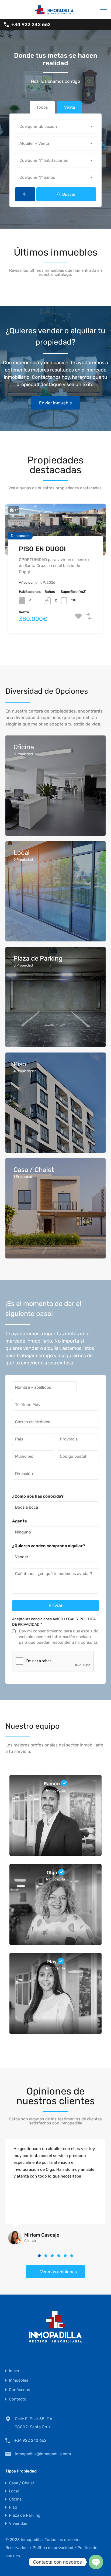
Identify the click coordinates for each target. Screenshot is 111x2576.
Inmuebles (19, 2380)
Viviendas (18, 2523)
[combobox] (55, 126)
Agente (20, 1521)
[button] (39, 2256)
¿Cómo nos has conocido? (38, 1496)
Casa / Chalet (22, 2483)
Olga (52, 1873)
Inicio (14, 2371)
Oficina (15, 2499)
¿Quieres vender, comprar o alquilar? (49, 1546)
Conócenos (20, 2390)
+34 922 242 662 (31, 25)
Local (14, 2491)
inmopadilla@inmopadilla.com (43, 2454)
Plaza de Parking (25, 2515)
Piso (13, 2507)
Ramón (52, 1784)
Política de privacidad (53, 2548)
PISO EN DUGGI (42, 549)
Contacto (18, 2399)
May (52, 1962)
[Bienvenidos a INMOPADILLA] (55, 13)
